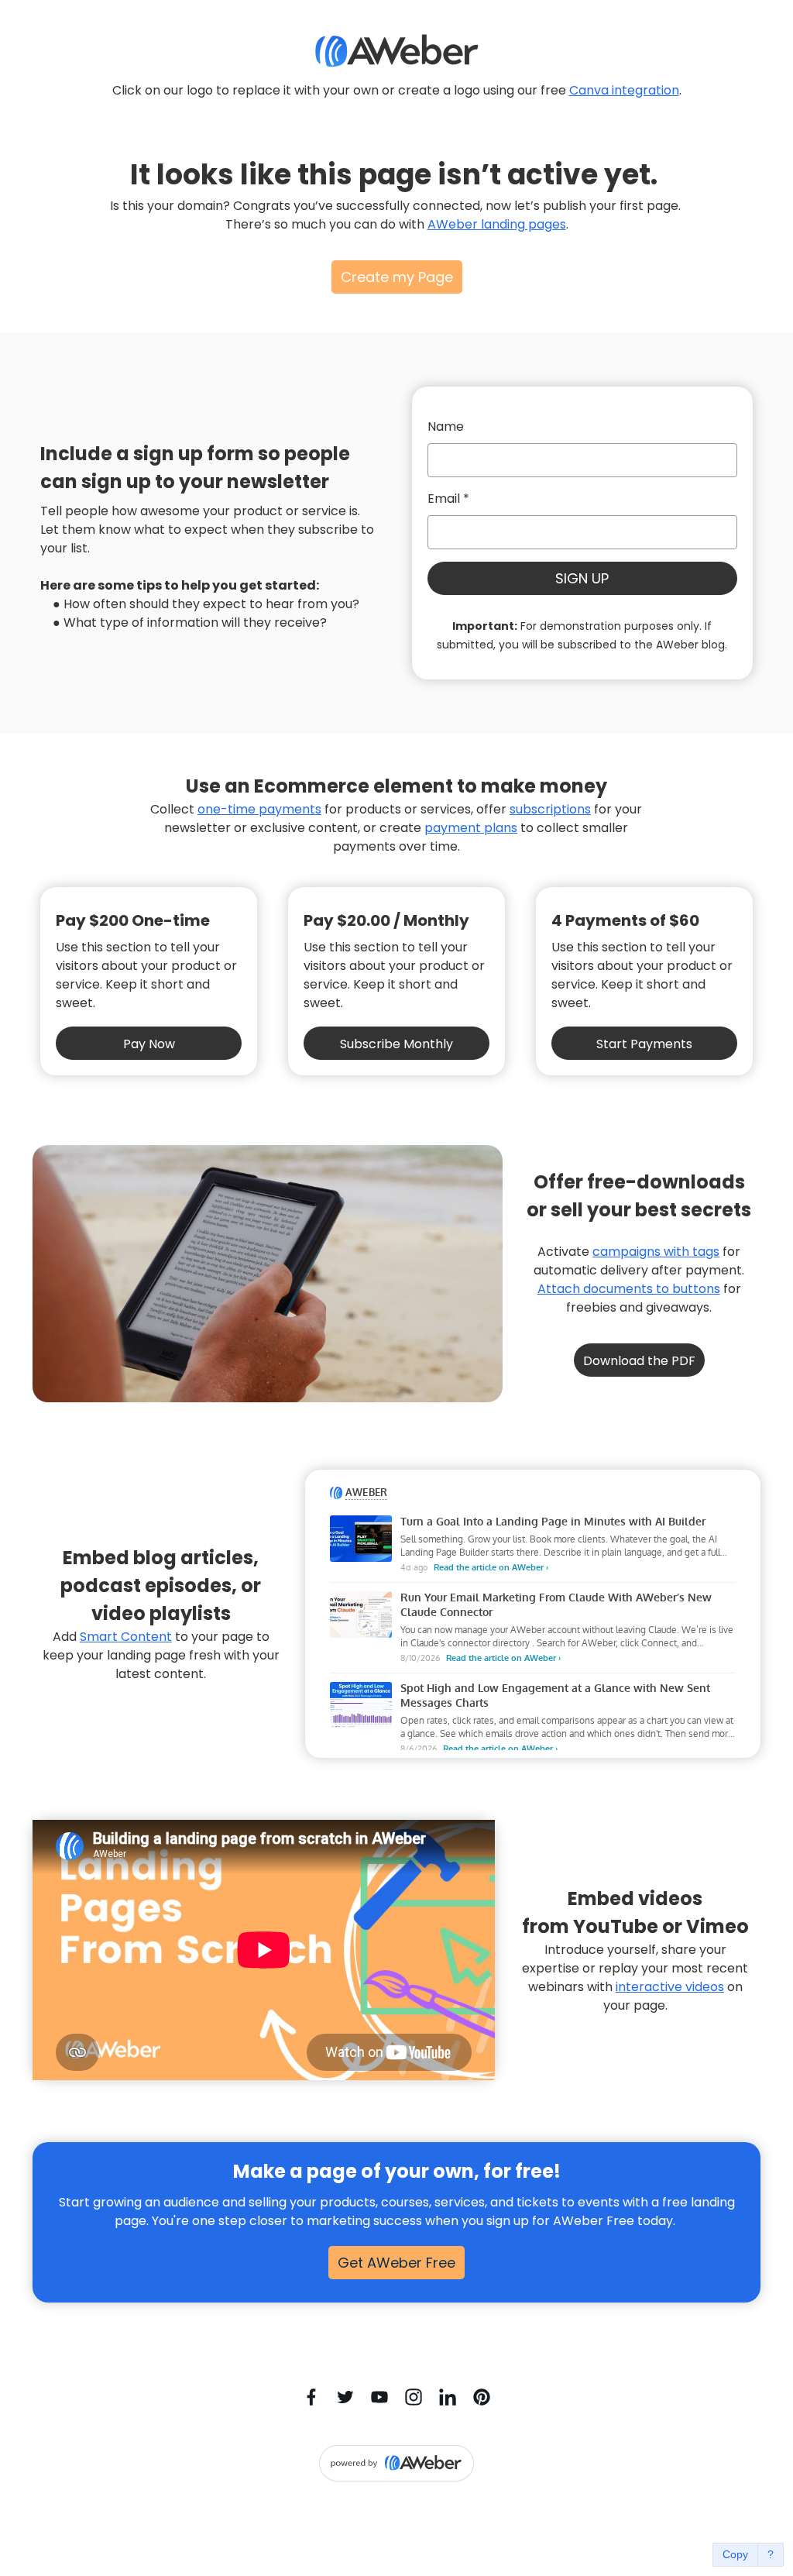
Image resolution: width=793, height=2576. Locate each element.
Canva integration (624, 90)
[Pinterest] (482, 2397)
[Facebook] (311, 2397)
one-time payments (259, 809)
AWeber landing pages (497, 224)
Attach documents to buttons (629, 1289)
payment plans (471, 828)
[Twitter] (345, 2397)
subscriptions (550, 809)
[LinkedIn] (448, 2397)
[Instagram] (414, 2397)
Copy (735, 2554)
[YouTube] (379, 2397)
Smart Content (126, 1637)
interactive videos (670, 1987)
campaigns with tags (656, 1252)
